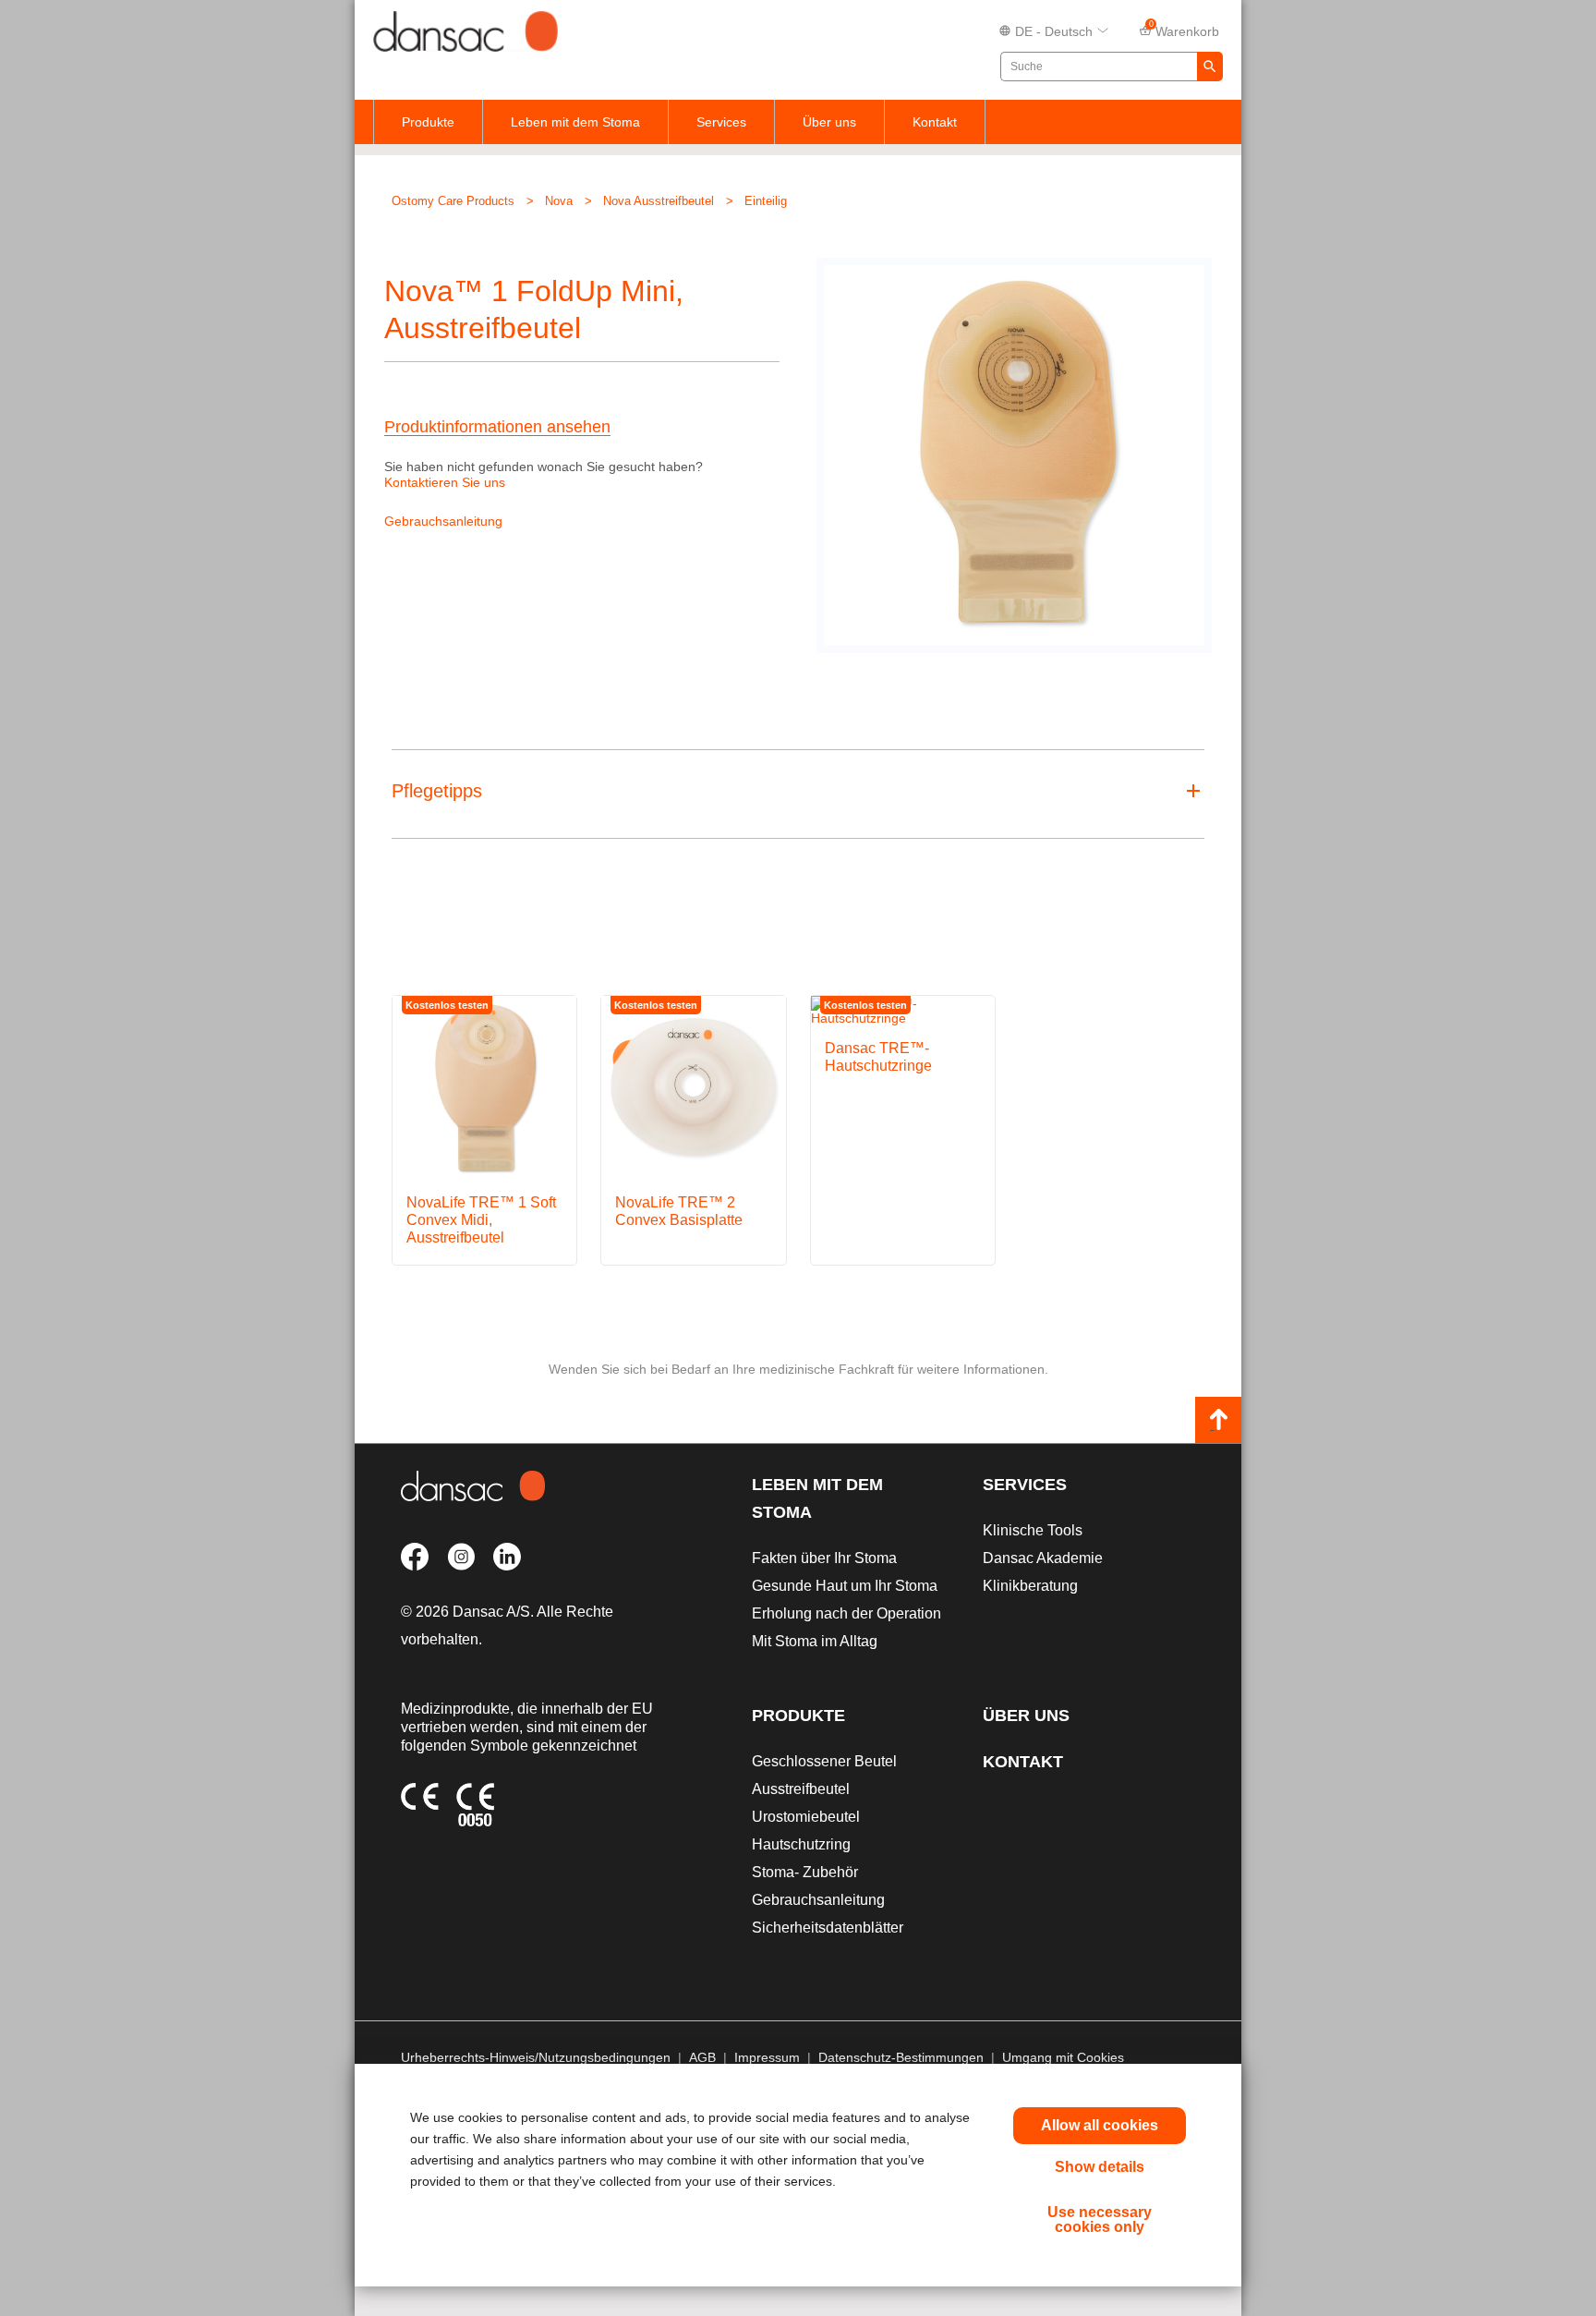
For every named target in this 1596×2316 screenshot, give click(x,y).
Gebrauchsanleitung (443, 521)
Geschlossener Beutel (824, 1761)
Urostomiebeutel (806, 1817)
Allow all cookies (1100, 2125)
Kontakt (935, 122)
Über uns (829, 122)
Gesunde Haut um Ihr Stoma (845, 1586)
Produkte (428, 122)
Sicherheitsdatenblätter (828, 1928)
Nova (559, 201)
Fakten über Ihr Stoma (824, 1558)
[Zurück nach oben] (1218, 1420)
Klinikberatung (1030, 1586)
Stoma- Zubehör (805, 1872)
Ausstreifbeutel (801, 1789)
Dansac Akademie (1043, 1558)
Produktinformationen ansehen (497, 427)
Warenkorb (1185, 30)
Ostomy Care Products (453, 201)
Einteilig (766, 201)
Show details (1100, 2167)
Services (721, 122)
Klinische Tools (1033, 1530)
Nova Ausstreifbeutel (659, 201)
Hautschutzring (801, 1844)
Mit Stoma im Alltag (815, 1641)
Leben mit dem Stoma (575, 122)
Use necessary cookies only (1100, 2219)
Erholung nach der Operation (846, 1613)
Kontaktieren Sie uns (445, 482)
